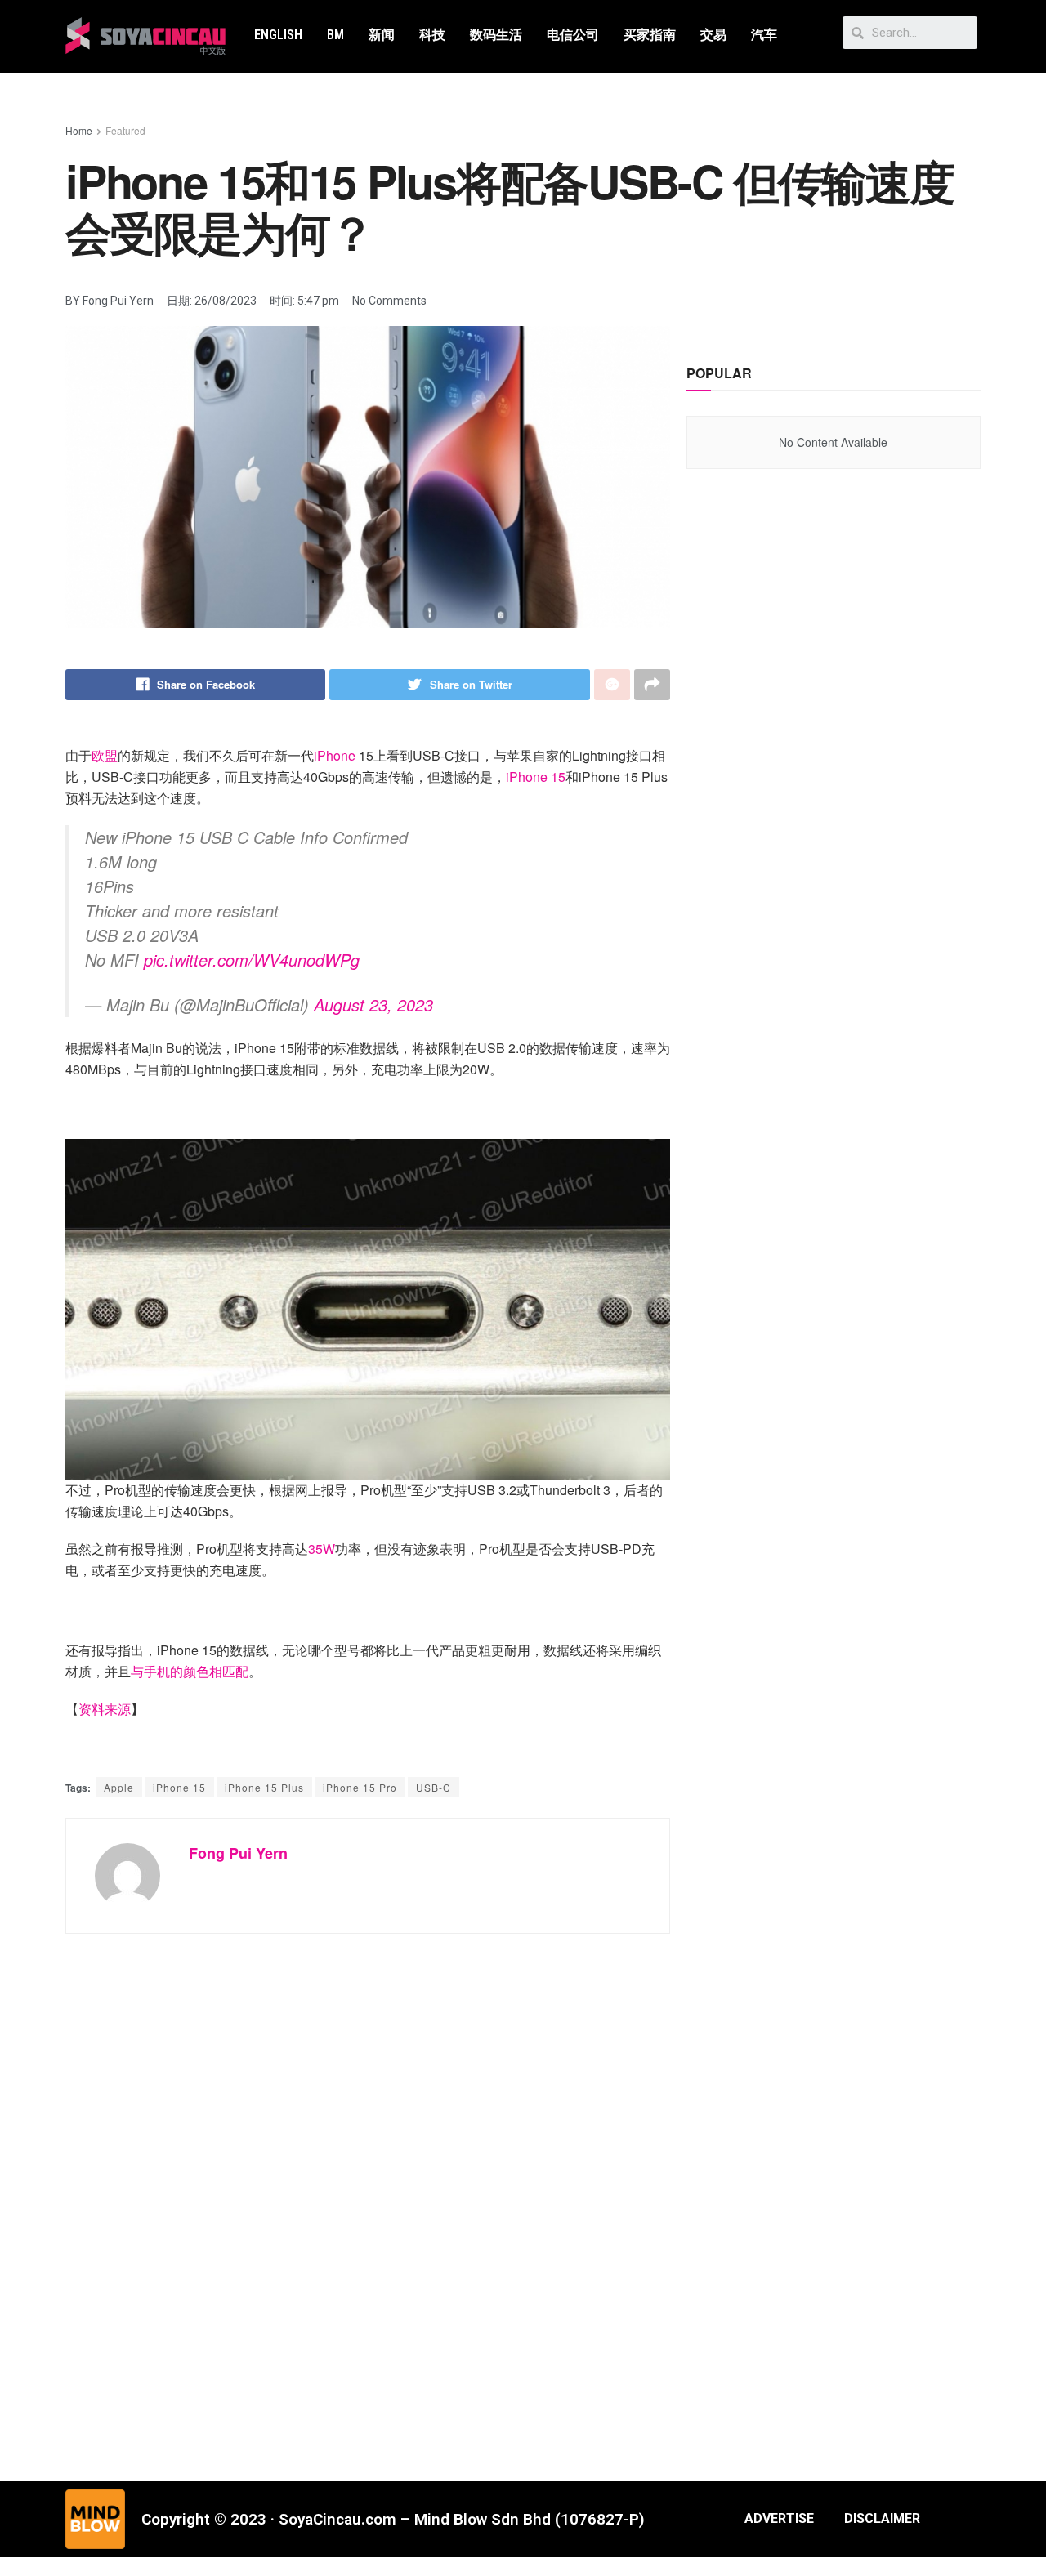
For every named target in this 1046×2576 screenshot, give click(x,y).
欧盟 (105, 755)
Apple (119, 1787)
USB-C (434, 1787)
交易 (713, 35)
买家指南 (650, 35)
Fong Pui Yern (238, 1853)
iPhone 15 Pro (360, 1787)
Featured (125, 130)
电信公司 (573, 35)
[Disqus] (368, 2197)
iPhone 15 (536, 777)
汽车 (764, 35)
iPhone (336, 755)
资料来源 (105, 1709)
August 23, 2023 (373, 1005)
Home (79, 130)
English (278, 35)
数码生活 (496, 35)
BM (335, 35)
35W (322, 1549)
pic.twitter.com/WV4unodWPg (252, 960)
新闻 (382, 35)
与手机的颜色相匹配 (190, 1671)
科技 (432, 35)
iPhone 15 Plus (264, 1787)
